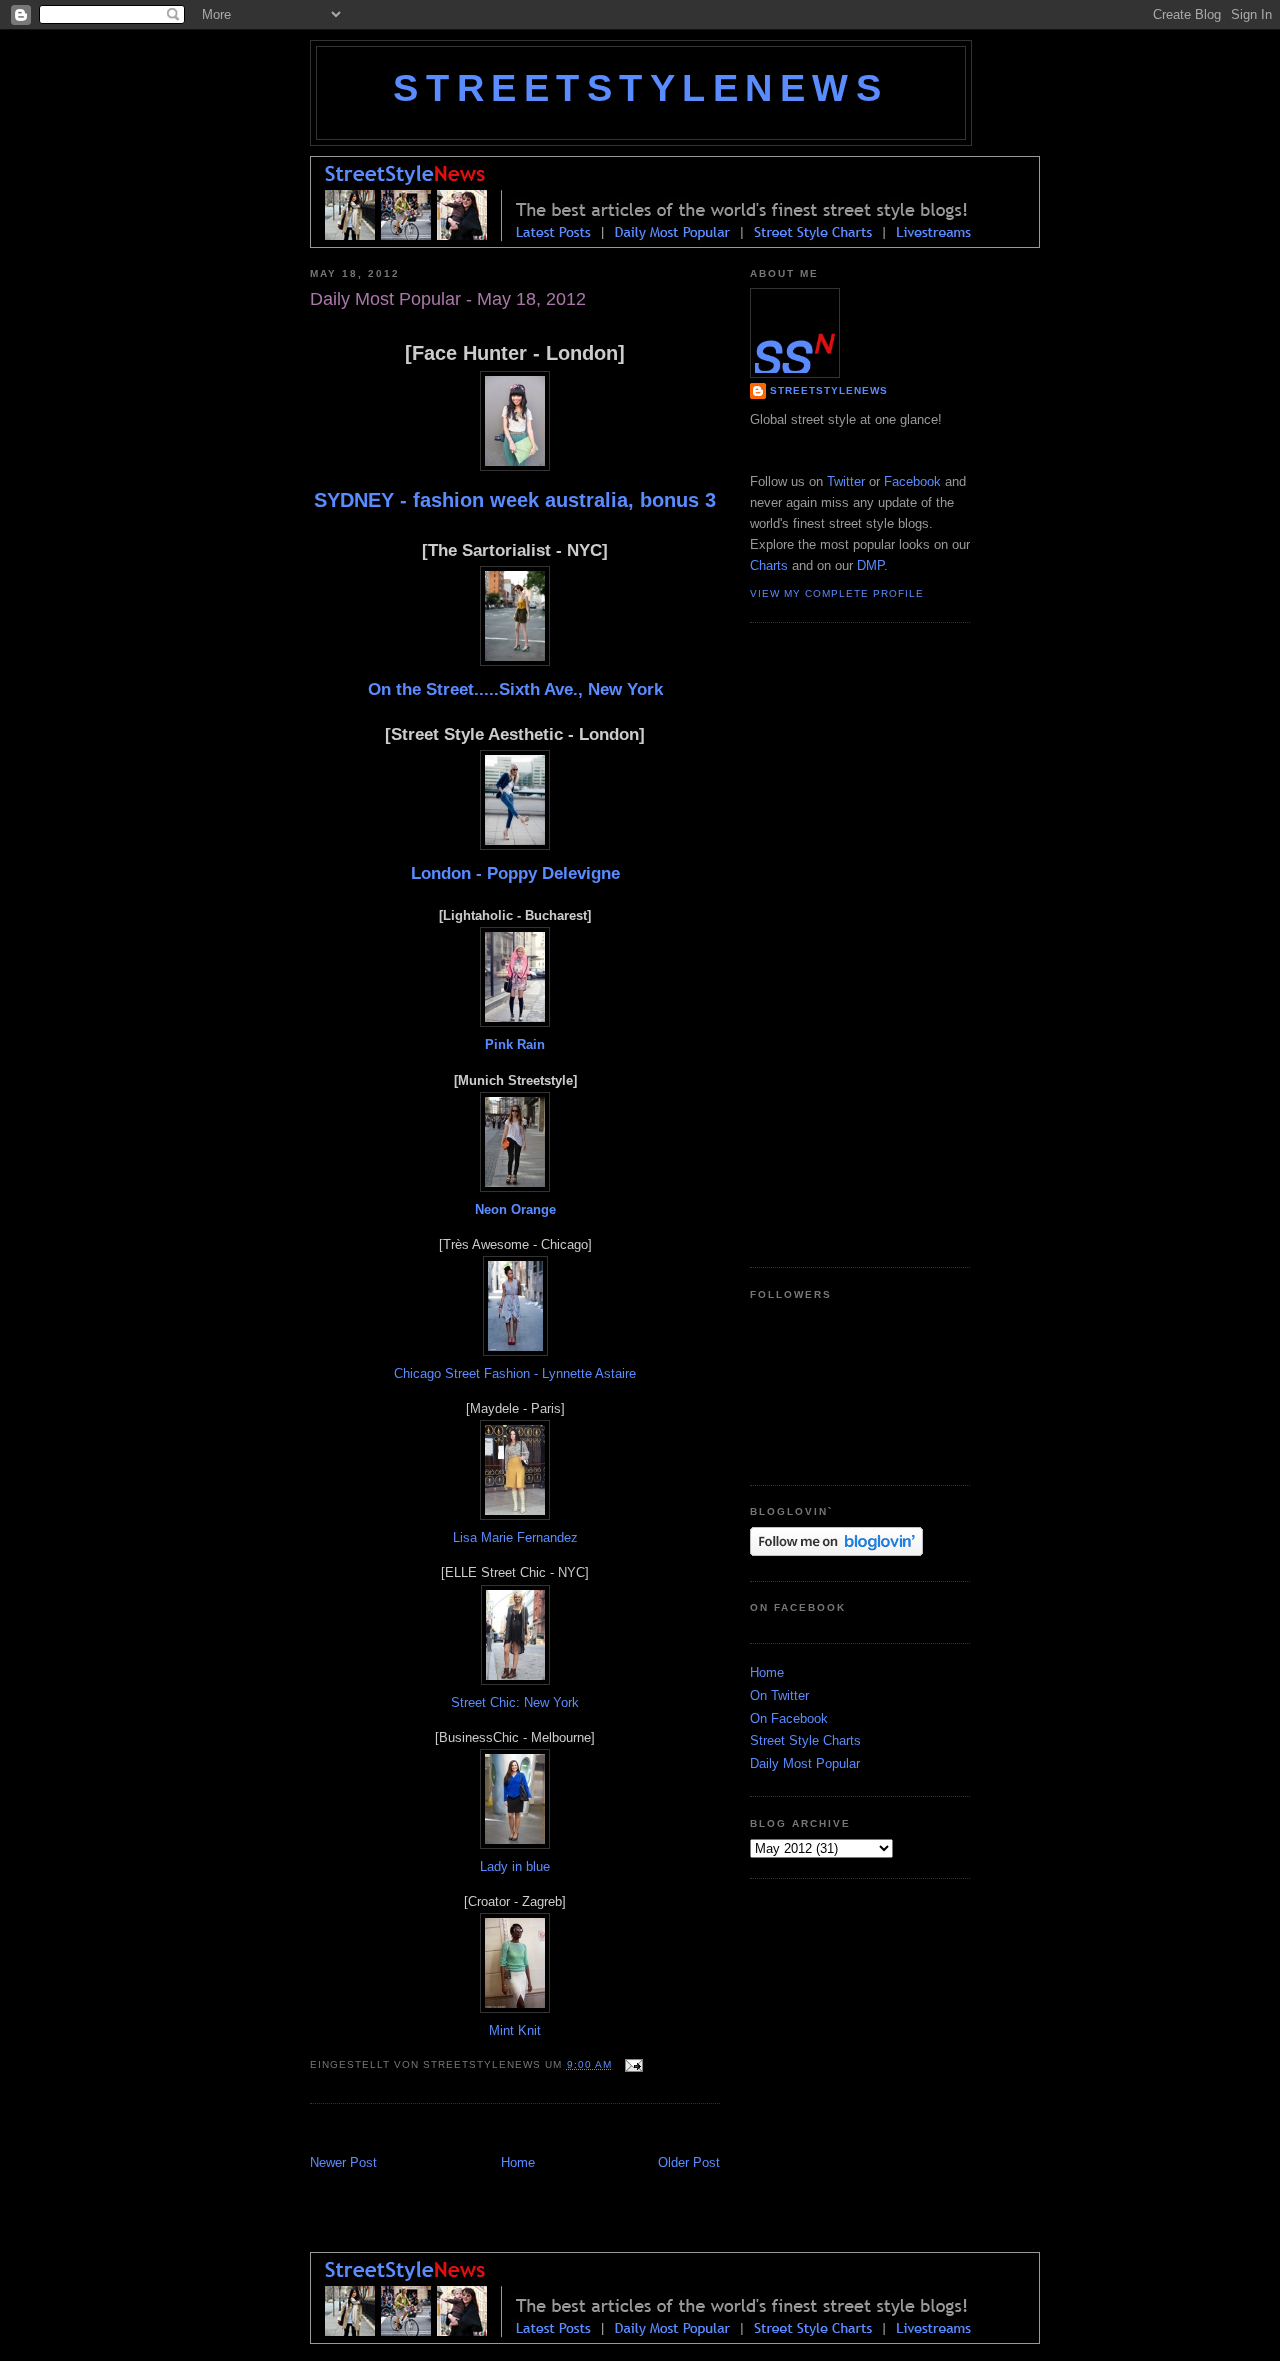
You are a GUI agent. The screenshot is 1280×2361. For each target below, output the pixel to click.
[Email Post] (631, 2064)
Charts (769, 565)
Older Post (689, 2162)
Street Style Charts (805, 1740)
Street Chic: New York (515, 1702)
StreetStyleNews (640, 88)
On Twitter (779, 1695)
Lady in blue (515, 1866)
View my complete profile (837, 593)
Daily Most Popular (805, 1763)
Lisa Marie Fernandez (515, 1537)
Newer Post (343, 2162)
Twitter (846, 481)
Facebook (912, 481)
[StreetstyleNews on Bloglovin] (836, 1551)
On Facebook (789, 1718)
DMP (870, 565)
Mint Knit (515, 2030)
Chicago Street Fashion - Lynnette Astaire (515, 1373)
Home (518, 2162)
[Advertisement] (544, 2131)
